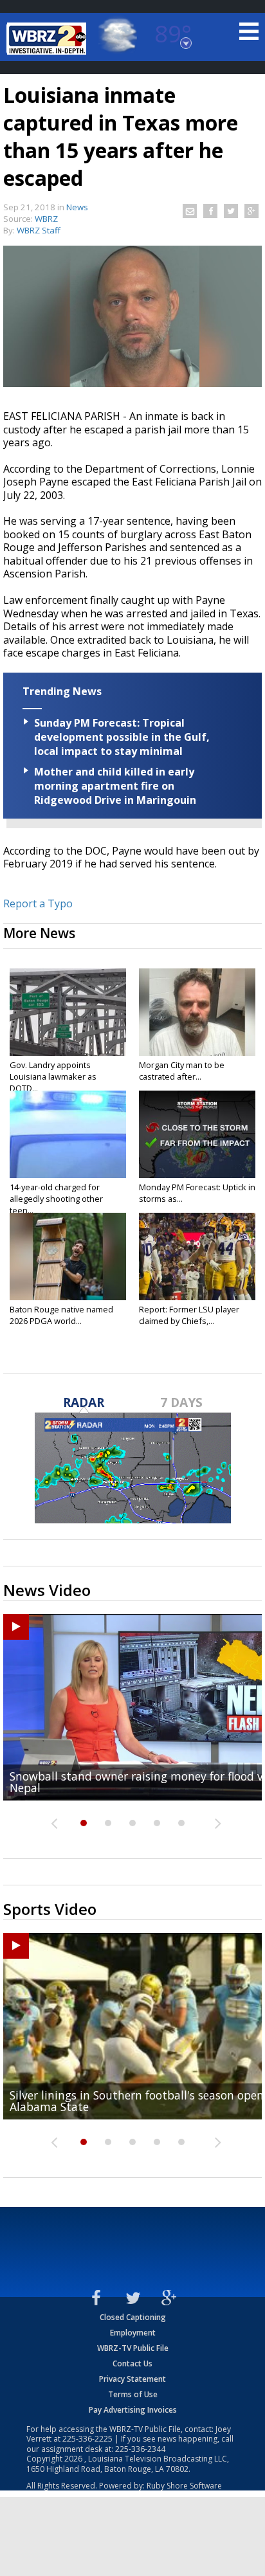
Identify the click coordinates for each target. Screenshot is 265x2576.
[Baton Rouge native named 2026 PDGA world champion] (68, 1256)
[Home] (48, 39)
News (77, 207)
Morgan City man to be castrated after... (182, 1071)
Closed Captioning (133, 2317)
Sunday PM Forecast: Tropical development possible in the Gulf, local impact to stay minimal (122, 737)
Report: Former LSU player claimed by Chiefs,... (189, 1315)
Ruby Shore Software (184, 2486)
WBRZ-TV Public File (133, 2348)
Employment (133, 2333)
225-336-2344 (140, 2449)
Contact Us (132, 2363)
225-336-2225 (87, 2439)
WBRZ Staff (39, 230)
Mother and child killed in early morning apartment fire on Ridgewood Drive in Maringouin (115, 786)
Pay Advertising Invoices (133, 2410)
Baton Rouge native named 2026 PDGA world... (61, 1315)
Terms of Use (133, 2394)
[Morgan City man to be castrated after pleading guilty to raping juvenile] (197, 1012)
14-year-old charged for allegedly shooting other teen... (56, 1199)
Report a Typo (38, 903)
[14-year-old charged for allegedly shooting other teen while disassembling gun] (68, 1134)
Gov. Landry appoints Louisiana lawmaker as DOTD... (53, 1076)
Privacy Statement (132, 2379)
